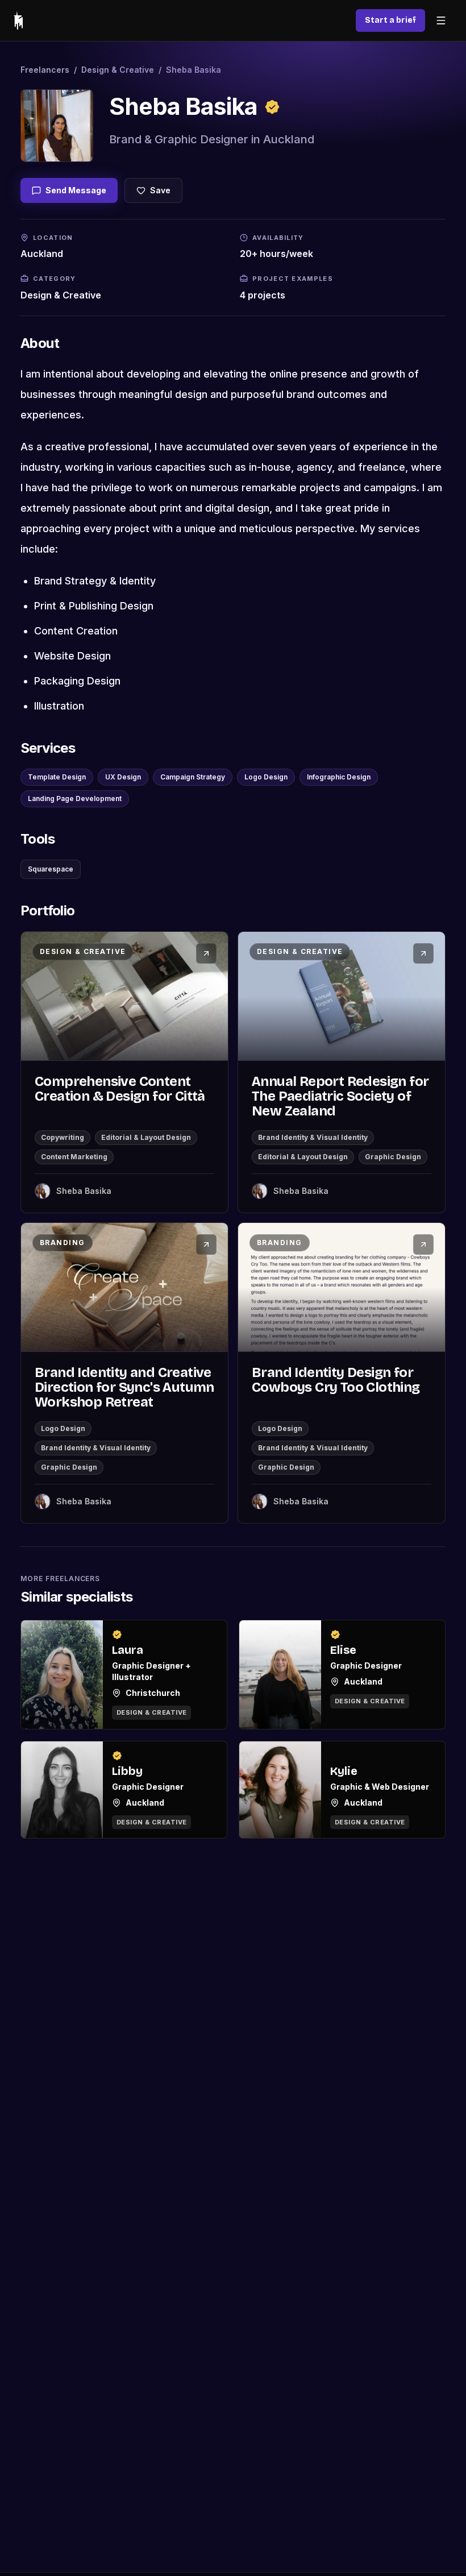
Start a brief (390, 20)
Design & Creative (118, 70)
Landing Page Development (75, 798)
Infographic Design (339, 777)
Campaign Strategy (193, 777)
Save (160, 190)
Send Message (76, 190)
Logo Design (266, 777)
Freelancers (45, 70)
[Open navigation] (441, 20)
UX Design (123, 777)
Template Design (57, 777)
